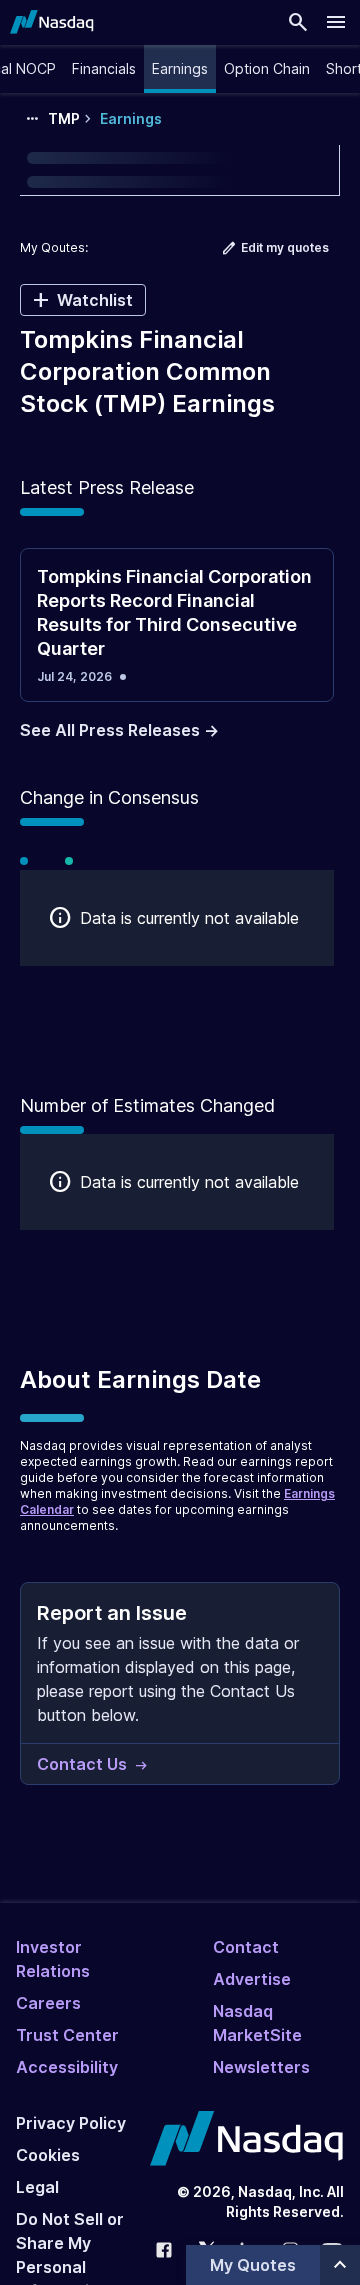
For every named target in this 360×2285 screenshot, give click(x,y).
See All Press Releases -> (119, 730)
